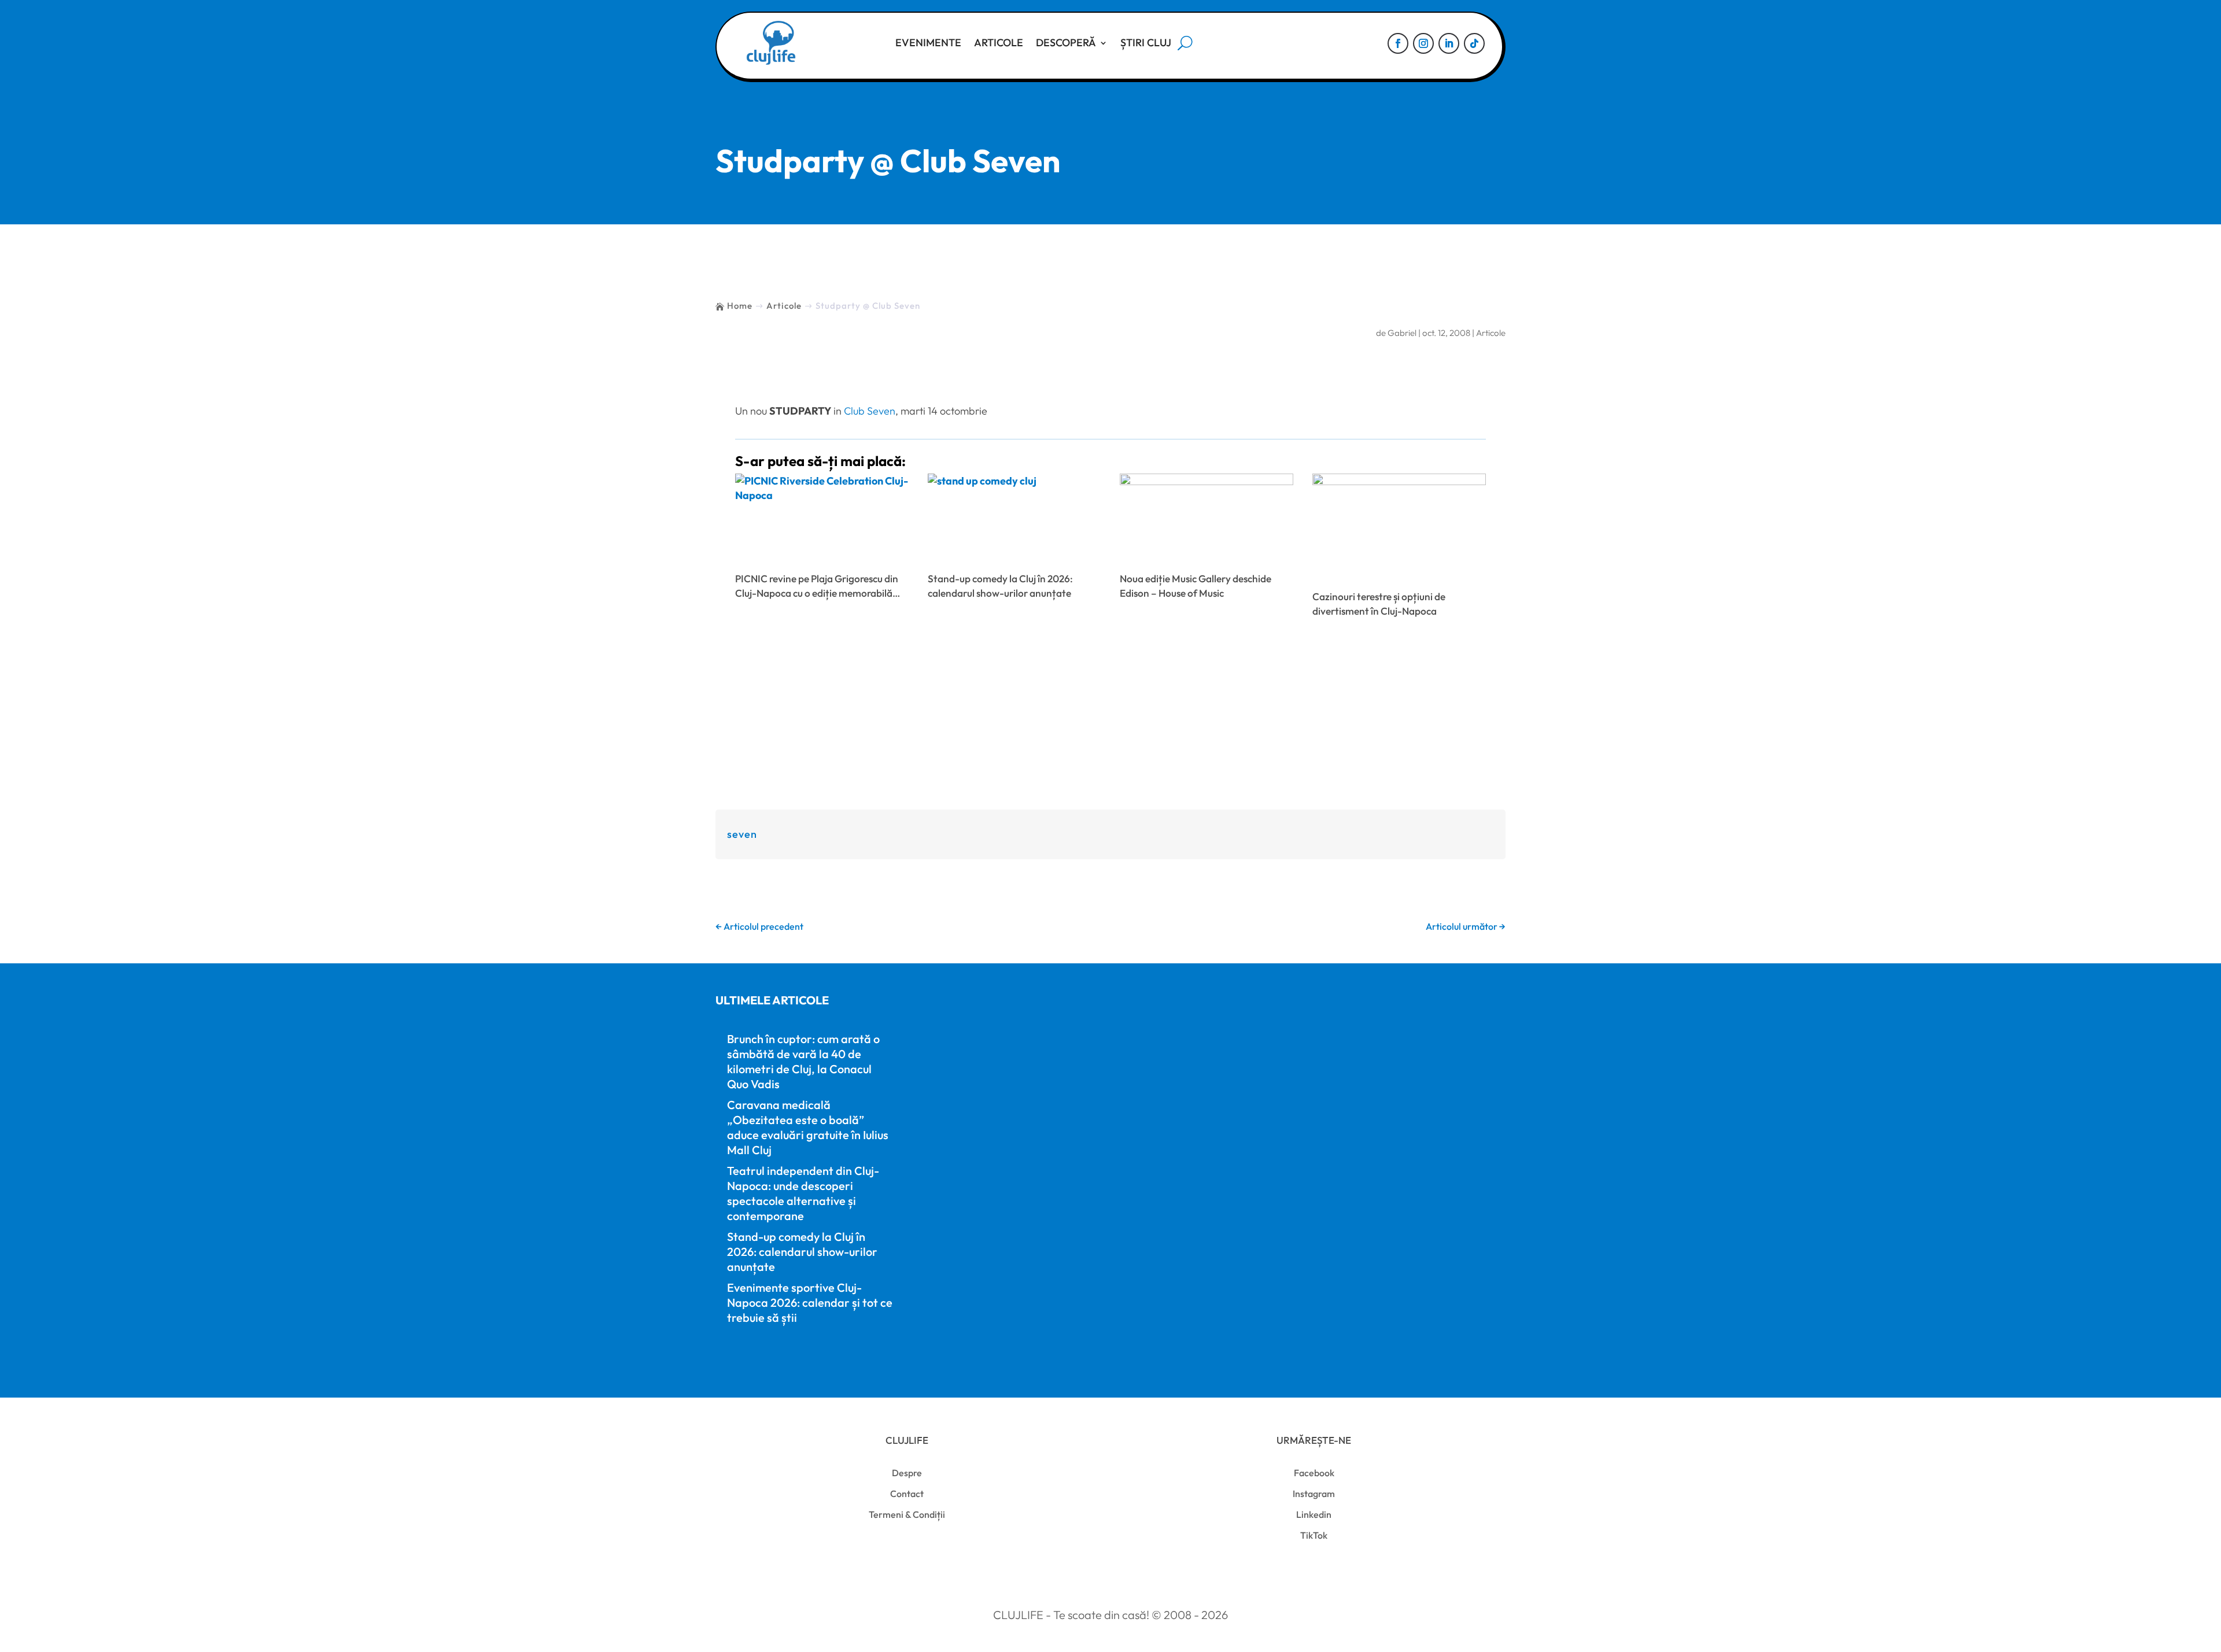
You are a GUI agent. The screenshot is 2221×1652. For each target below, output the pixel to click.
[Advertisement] (1110, 716)
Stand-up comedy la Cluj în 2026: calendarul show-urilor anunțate (802, 1252)
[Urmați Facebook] (1398, 43)
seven (742, 834)
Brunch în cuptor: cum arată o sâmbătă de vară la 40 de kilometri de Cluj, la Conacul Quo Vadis (803, 1061)
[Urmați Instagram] (1423, 43)
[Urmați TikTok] (1474, 43)
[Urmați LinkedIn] (1449, 43)
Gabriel (1402, 333)
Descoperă (1066, 42)
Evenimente (928, 42)
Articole (999, 42)
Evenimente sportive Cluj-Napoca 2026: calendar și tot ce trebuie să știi (810, 1302)
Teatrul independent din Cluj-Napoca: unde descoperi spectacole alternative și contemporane (803, 1193)
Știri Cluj (1146, 42)
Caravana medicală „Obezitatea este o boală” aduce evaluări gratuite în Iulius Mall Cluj (808, 1127)
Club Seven (870, 411)
